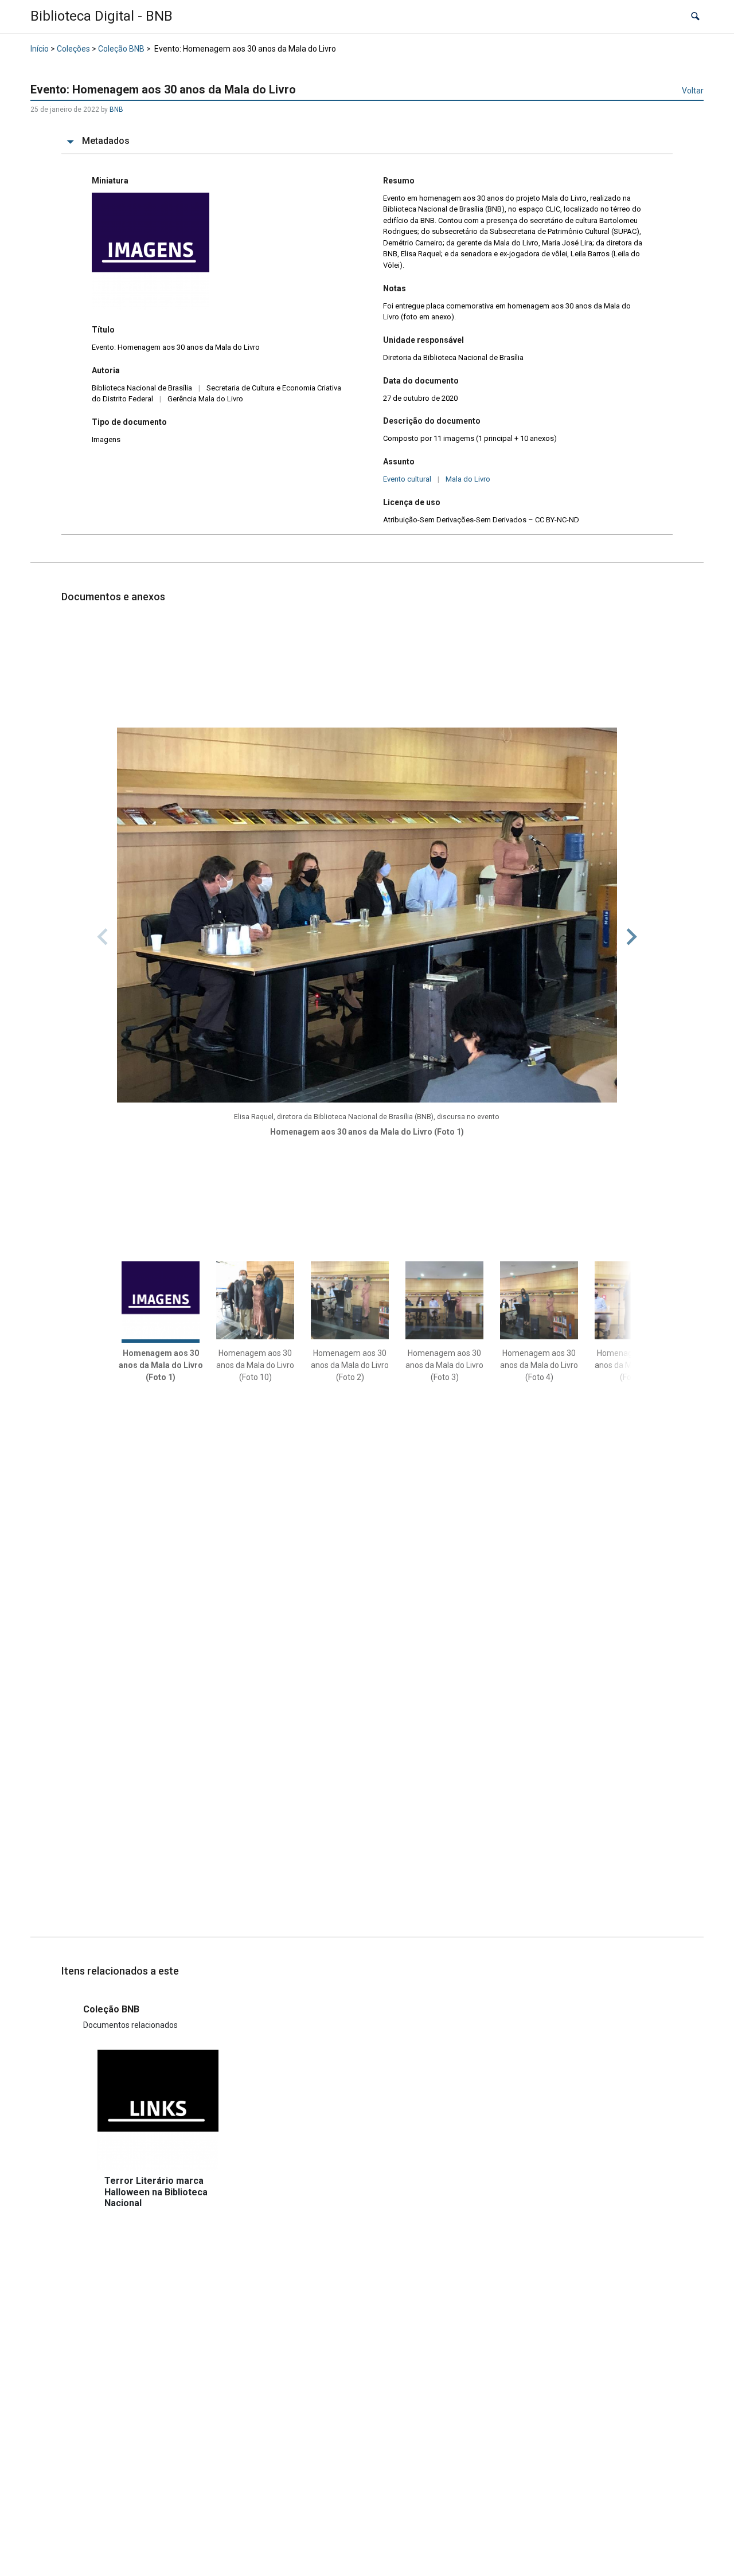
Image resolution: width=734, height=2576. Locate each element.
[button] (695, 17)
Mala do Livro (468, 479)
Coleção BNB (121, 49)
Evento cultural (407, 479)
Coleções (73, 49)
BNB (116, 110)
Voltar (693, 91)
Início (40, 49)
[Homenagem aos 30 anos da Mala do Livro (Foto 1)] (367, 915)
